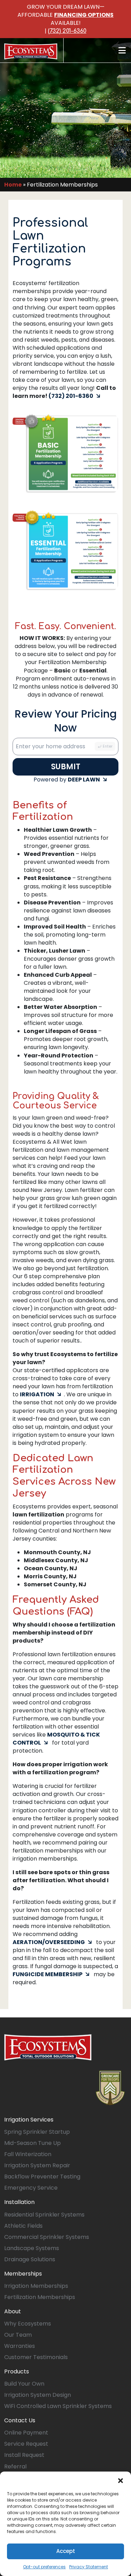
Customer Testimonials (36, 2357)
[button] (121, 2480)
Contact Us (20, 2420)
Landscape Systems (32, 2248)
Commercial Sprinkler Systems (47, 2237)
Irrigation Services (29, 2120)
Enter (108, 746)
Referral (15, 2466)
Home (13, 185)
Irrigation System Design (38, 2395)
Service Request (26, 2444)
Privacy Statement (89, 2567)
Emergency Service (31, 2188)
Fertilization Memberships (40, 2297)
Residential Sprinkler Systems (44, 2215)
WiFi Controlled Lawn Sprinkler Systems (58, 2406)
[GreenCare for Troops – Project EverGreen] (110, 2088)
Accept (66, 2551)
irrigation (37, 1394)
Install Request (24, 2455)
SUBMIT (66, 767)
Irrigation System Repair (37, 2165)
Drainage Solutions (30, 2259)
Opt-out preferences (44, 2567)
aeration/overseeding (49, 1942)
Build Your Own (24, 2384)
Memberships (23, 2274)
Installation (19, 2202)
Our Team (18, 2335)
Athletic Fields (23, 2226)
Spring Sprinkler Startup (37, 2132)
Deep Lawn (84, 780)
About (13, 2311)
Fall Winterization (28, 2154)
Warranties (20, 2346)
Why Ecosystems (28, 2324)
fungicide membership (48, 1974)
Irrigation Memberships (36, 2286)
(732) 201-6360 (67, 31)
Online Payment (26, 2433)
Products (17, 2371)
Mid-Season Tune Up (32, 2143)
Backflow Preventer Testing (42, 2177)
